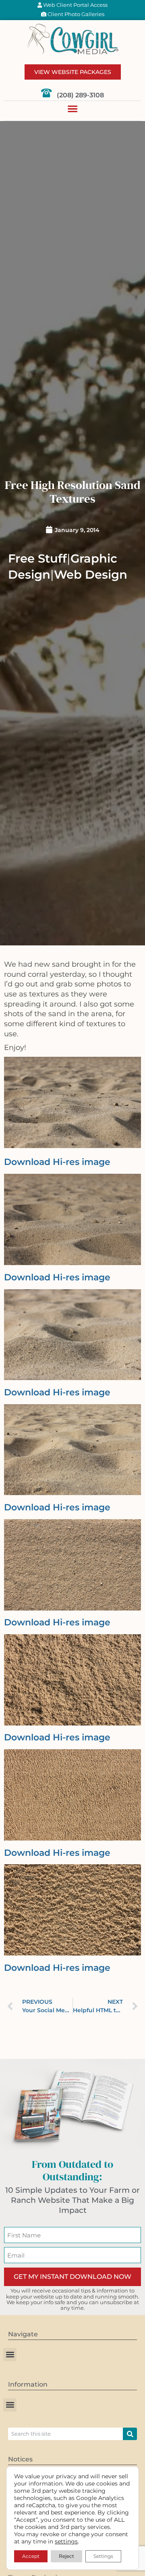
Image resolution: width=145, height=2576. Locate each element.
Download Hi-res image (57, 1162)
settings (66, 2541)
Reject (66, 2556)
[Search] (130, 2434)
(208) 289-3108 (80, 95)
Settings (103, 2556)
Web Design (91, 574)
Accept (31, 2556)
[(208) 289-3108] (46, 93)
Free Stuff (37, 558)
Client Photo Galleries (75, 14)
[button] (72, 109)
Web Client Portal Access (75, 5)
